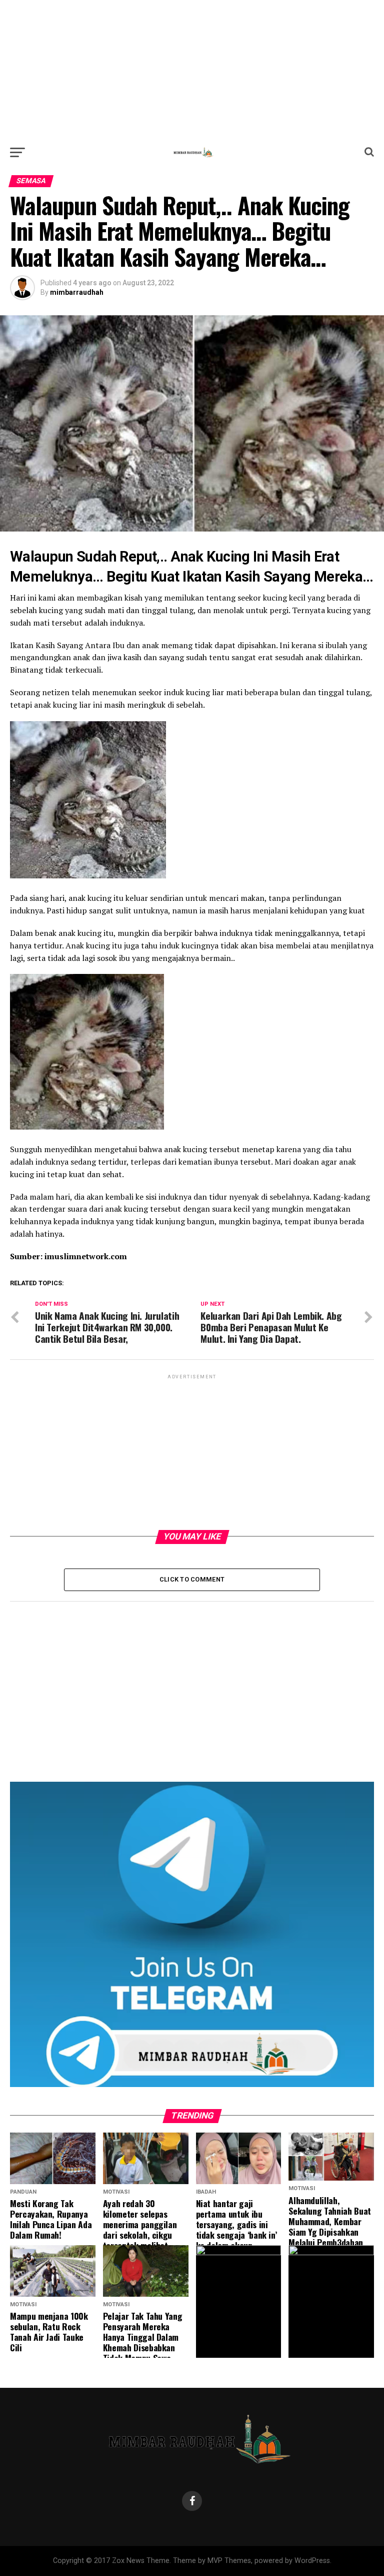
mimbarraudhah (77, 292)
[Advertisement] (192, 70)
